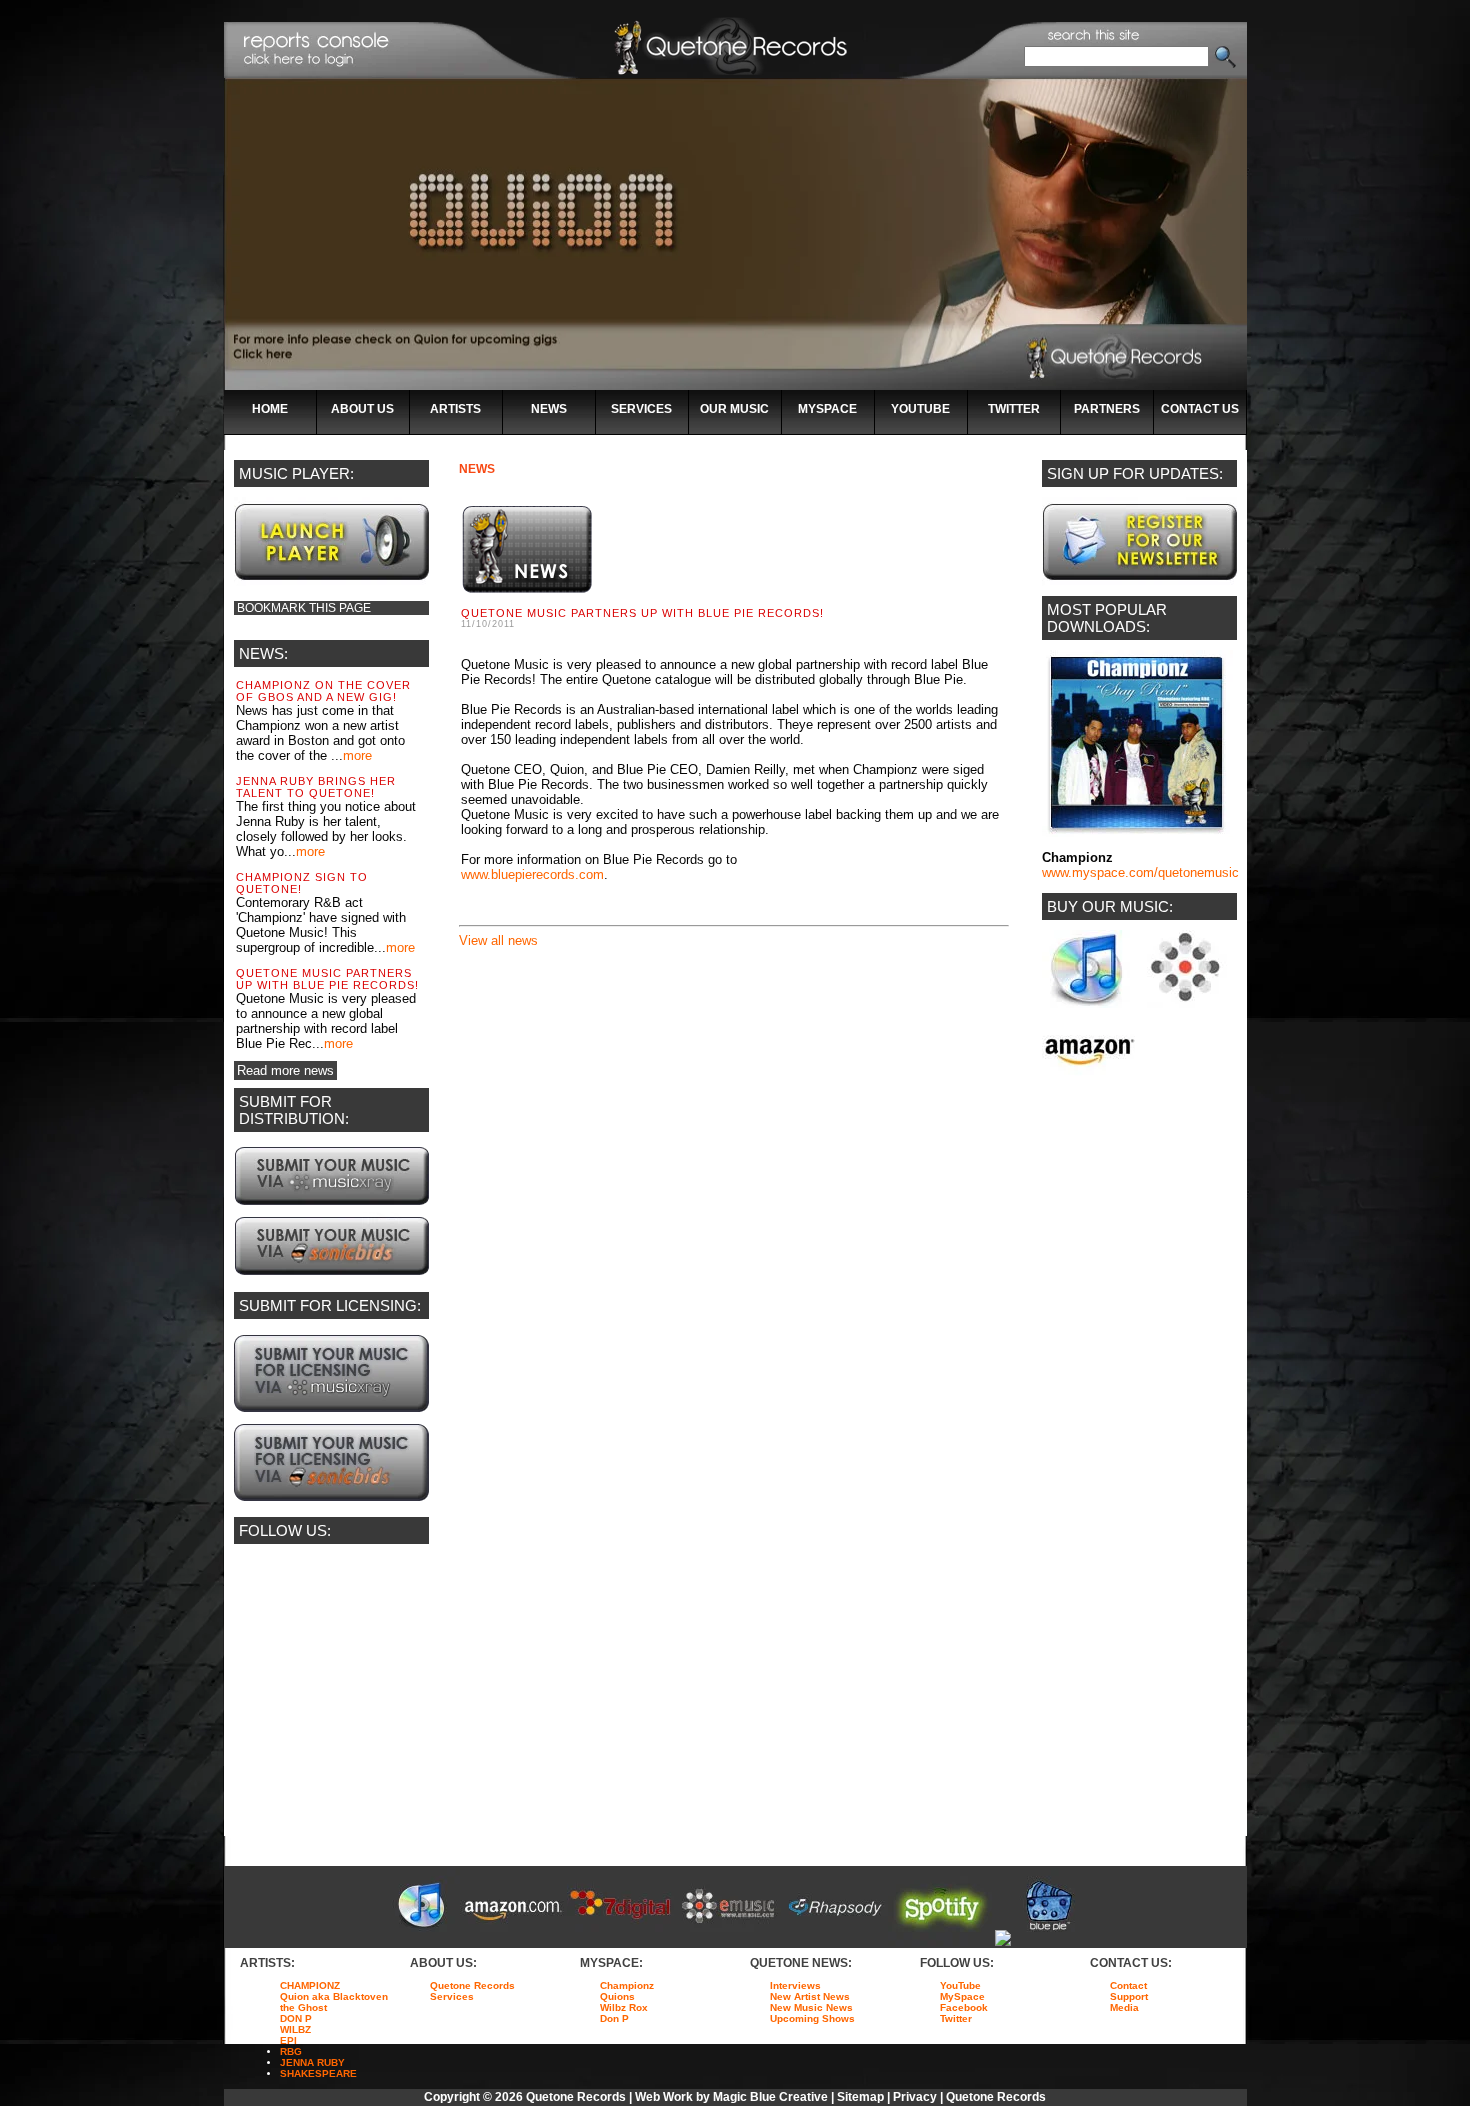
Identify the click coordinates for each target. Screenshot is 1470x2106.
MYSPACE (827, 409)
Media (1124, 2007)
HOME (270, 409)
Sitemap (860, 2097)
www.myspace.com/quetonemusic (1140, 872)
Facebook (964, 2007)
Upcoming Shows (812, 2018)
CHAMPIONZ (310, 1985)
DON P (296, 2018)
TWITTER (1014, 409)
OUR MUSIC (734, 409)
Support (1129, 1996)
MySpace (962, 1996)
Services (452, 1996)
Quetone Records (472, 1985)
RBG (291, 2051)
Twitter (956, 2018)
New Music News (811, 2007)
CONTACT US (1200, 409)
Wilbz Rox (624, 2007)
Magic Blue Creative (770, 2097)
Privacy (915, 2097)
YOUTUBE (920, 409)
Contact (1128, 1985)
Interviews (795, 1985)
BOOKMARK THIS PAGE (304, 608)
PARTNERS (1107, 409)
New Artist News (810, 1996)
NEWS (549, 409)
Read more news (285, 1070)
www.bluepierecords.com (532, 874)
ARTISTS (455, 409)
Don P (614, 2018)
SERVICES (641, 409)
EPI (288, 2040)
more (357, 755)
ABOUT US (362, 409)
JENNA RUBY (312, 2062)
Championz (627, 1985)
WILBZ (295, 2029)
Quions (617, 1996)
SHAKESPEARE (318, 2073)
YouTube (960, 1985)
